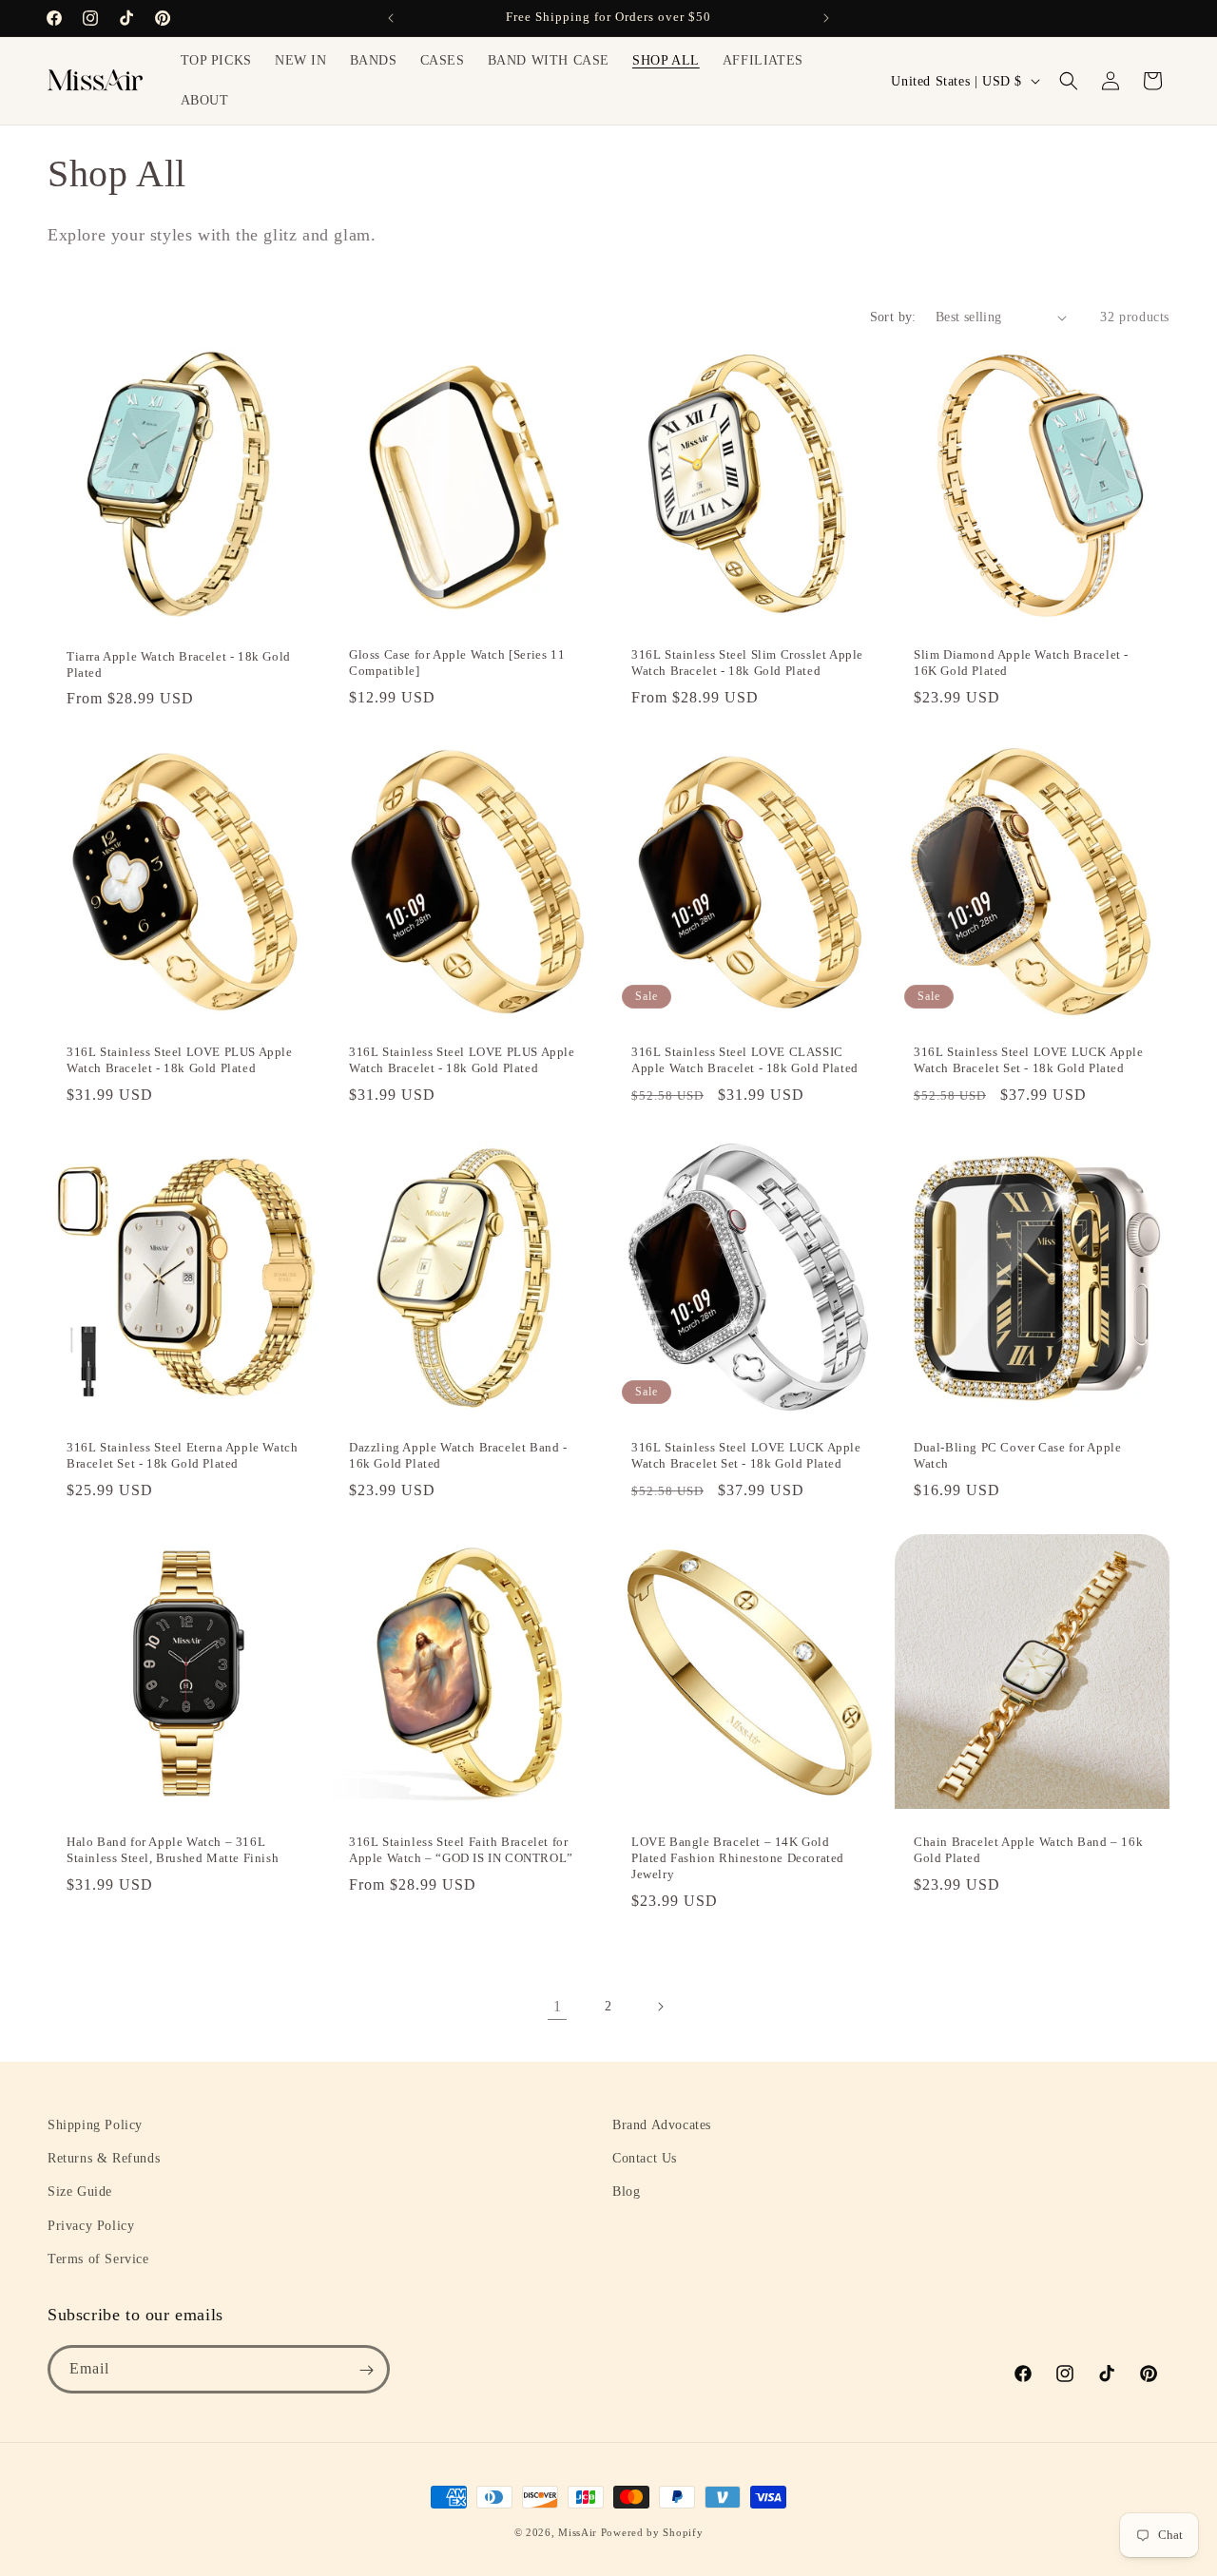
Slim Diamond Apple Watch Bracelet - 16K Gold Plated (1021, 663)
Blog (626, 2192)
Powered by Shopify (652, 2532)
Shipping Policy (95, 2125)
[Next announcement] (826, 18)
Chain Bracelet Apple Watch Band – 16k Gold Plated (1028, 1850)
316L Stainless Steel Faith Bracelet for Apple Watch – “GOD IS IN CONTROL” (461, 1850)
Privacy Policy (91, 2226)
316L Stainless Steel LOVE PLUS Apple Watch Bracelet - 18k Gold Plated (180, 1060)
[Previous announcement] (391, 18)
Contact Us (645, 2158)
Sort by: (893, 317)
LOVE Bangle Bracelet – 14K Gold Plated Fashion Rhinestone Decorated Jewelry (738, 1858)
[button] (1069, 81)
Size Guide (80, 2192)
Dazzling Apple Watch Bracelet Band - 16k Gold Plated (458, 1455)
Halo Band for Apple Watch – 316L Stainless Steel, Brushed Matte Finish (173, 1850)
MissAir (578, 2532)
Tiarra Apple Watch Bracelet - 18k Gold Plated (179, 664)
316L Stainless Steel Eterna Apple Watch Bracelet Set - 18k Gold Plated (182, 1455)
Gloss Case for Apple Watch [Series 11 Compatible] (457, 663)
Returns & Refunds (104, 2158)
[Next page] (660, 2007)
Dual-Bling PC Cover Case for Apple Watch (1017, 1455)
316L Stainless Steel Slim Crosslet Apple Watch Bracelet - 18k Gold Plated (747, 663)
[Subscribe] (366, 2370)
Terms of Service (98, 2259)
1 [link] (558, 2006)
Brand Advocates (662, 2125)
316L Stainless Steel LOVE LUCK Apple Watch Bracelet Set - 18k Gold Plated (1029, 1060)
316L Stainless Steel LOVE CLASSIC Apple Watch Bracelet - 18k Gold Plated (745, 1060)
